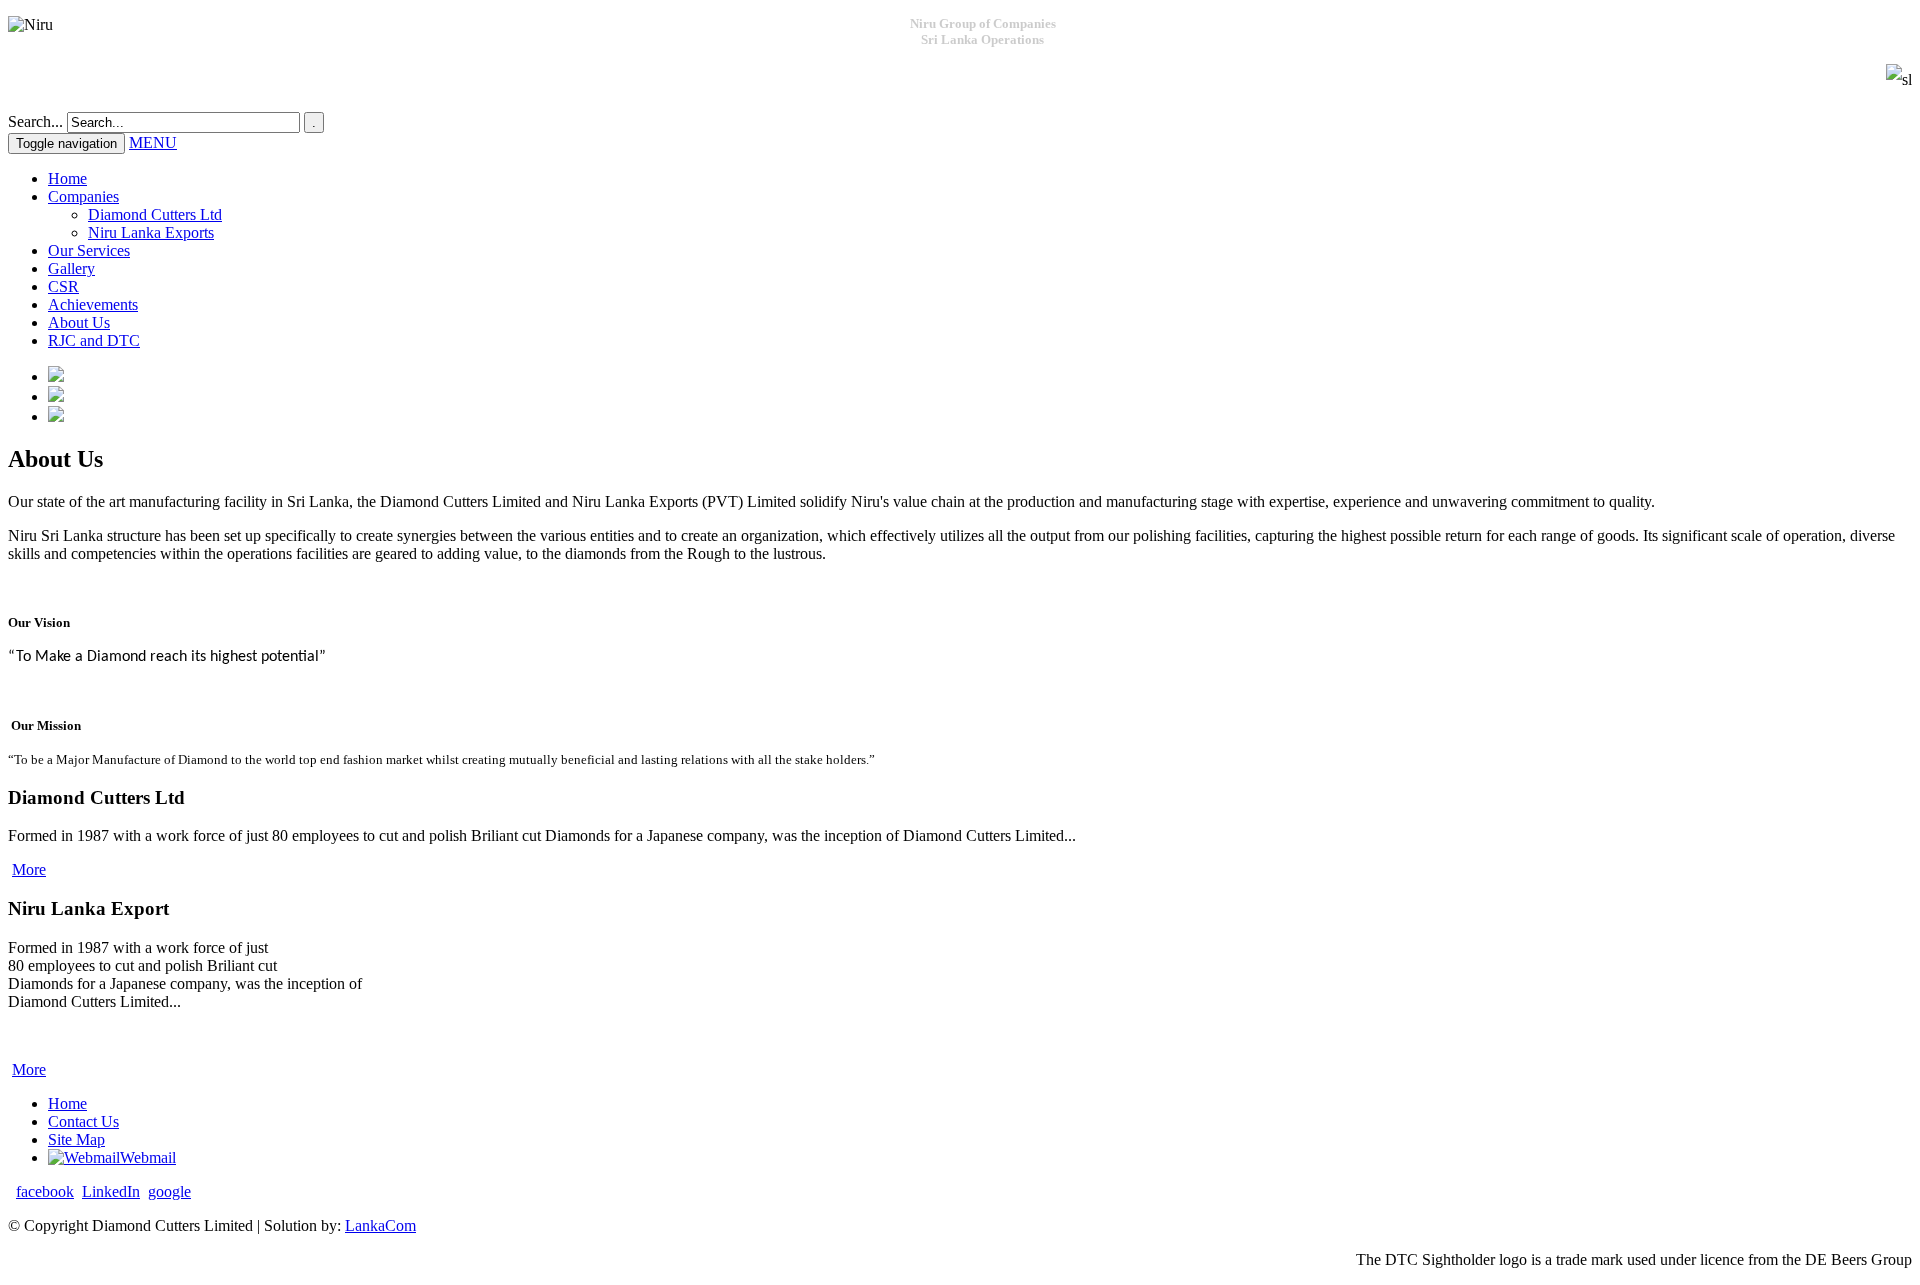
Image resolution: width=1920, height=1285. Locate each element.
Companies (83, 196)
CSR (63, 286)
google (169, 1191)
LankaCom (380, 1225)
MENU (153, 142)
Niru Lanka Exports (151, 232)
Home (67, 178)
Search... (35, 121)
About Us (79, 322)
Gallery (71, 268)
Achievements (93, 304)
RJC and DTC (94, 340)
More (29, 869)
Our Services (89, 250)
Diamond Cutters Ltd (155, 214)
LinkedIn (111, 1191)
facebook (45, 1191)
